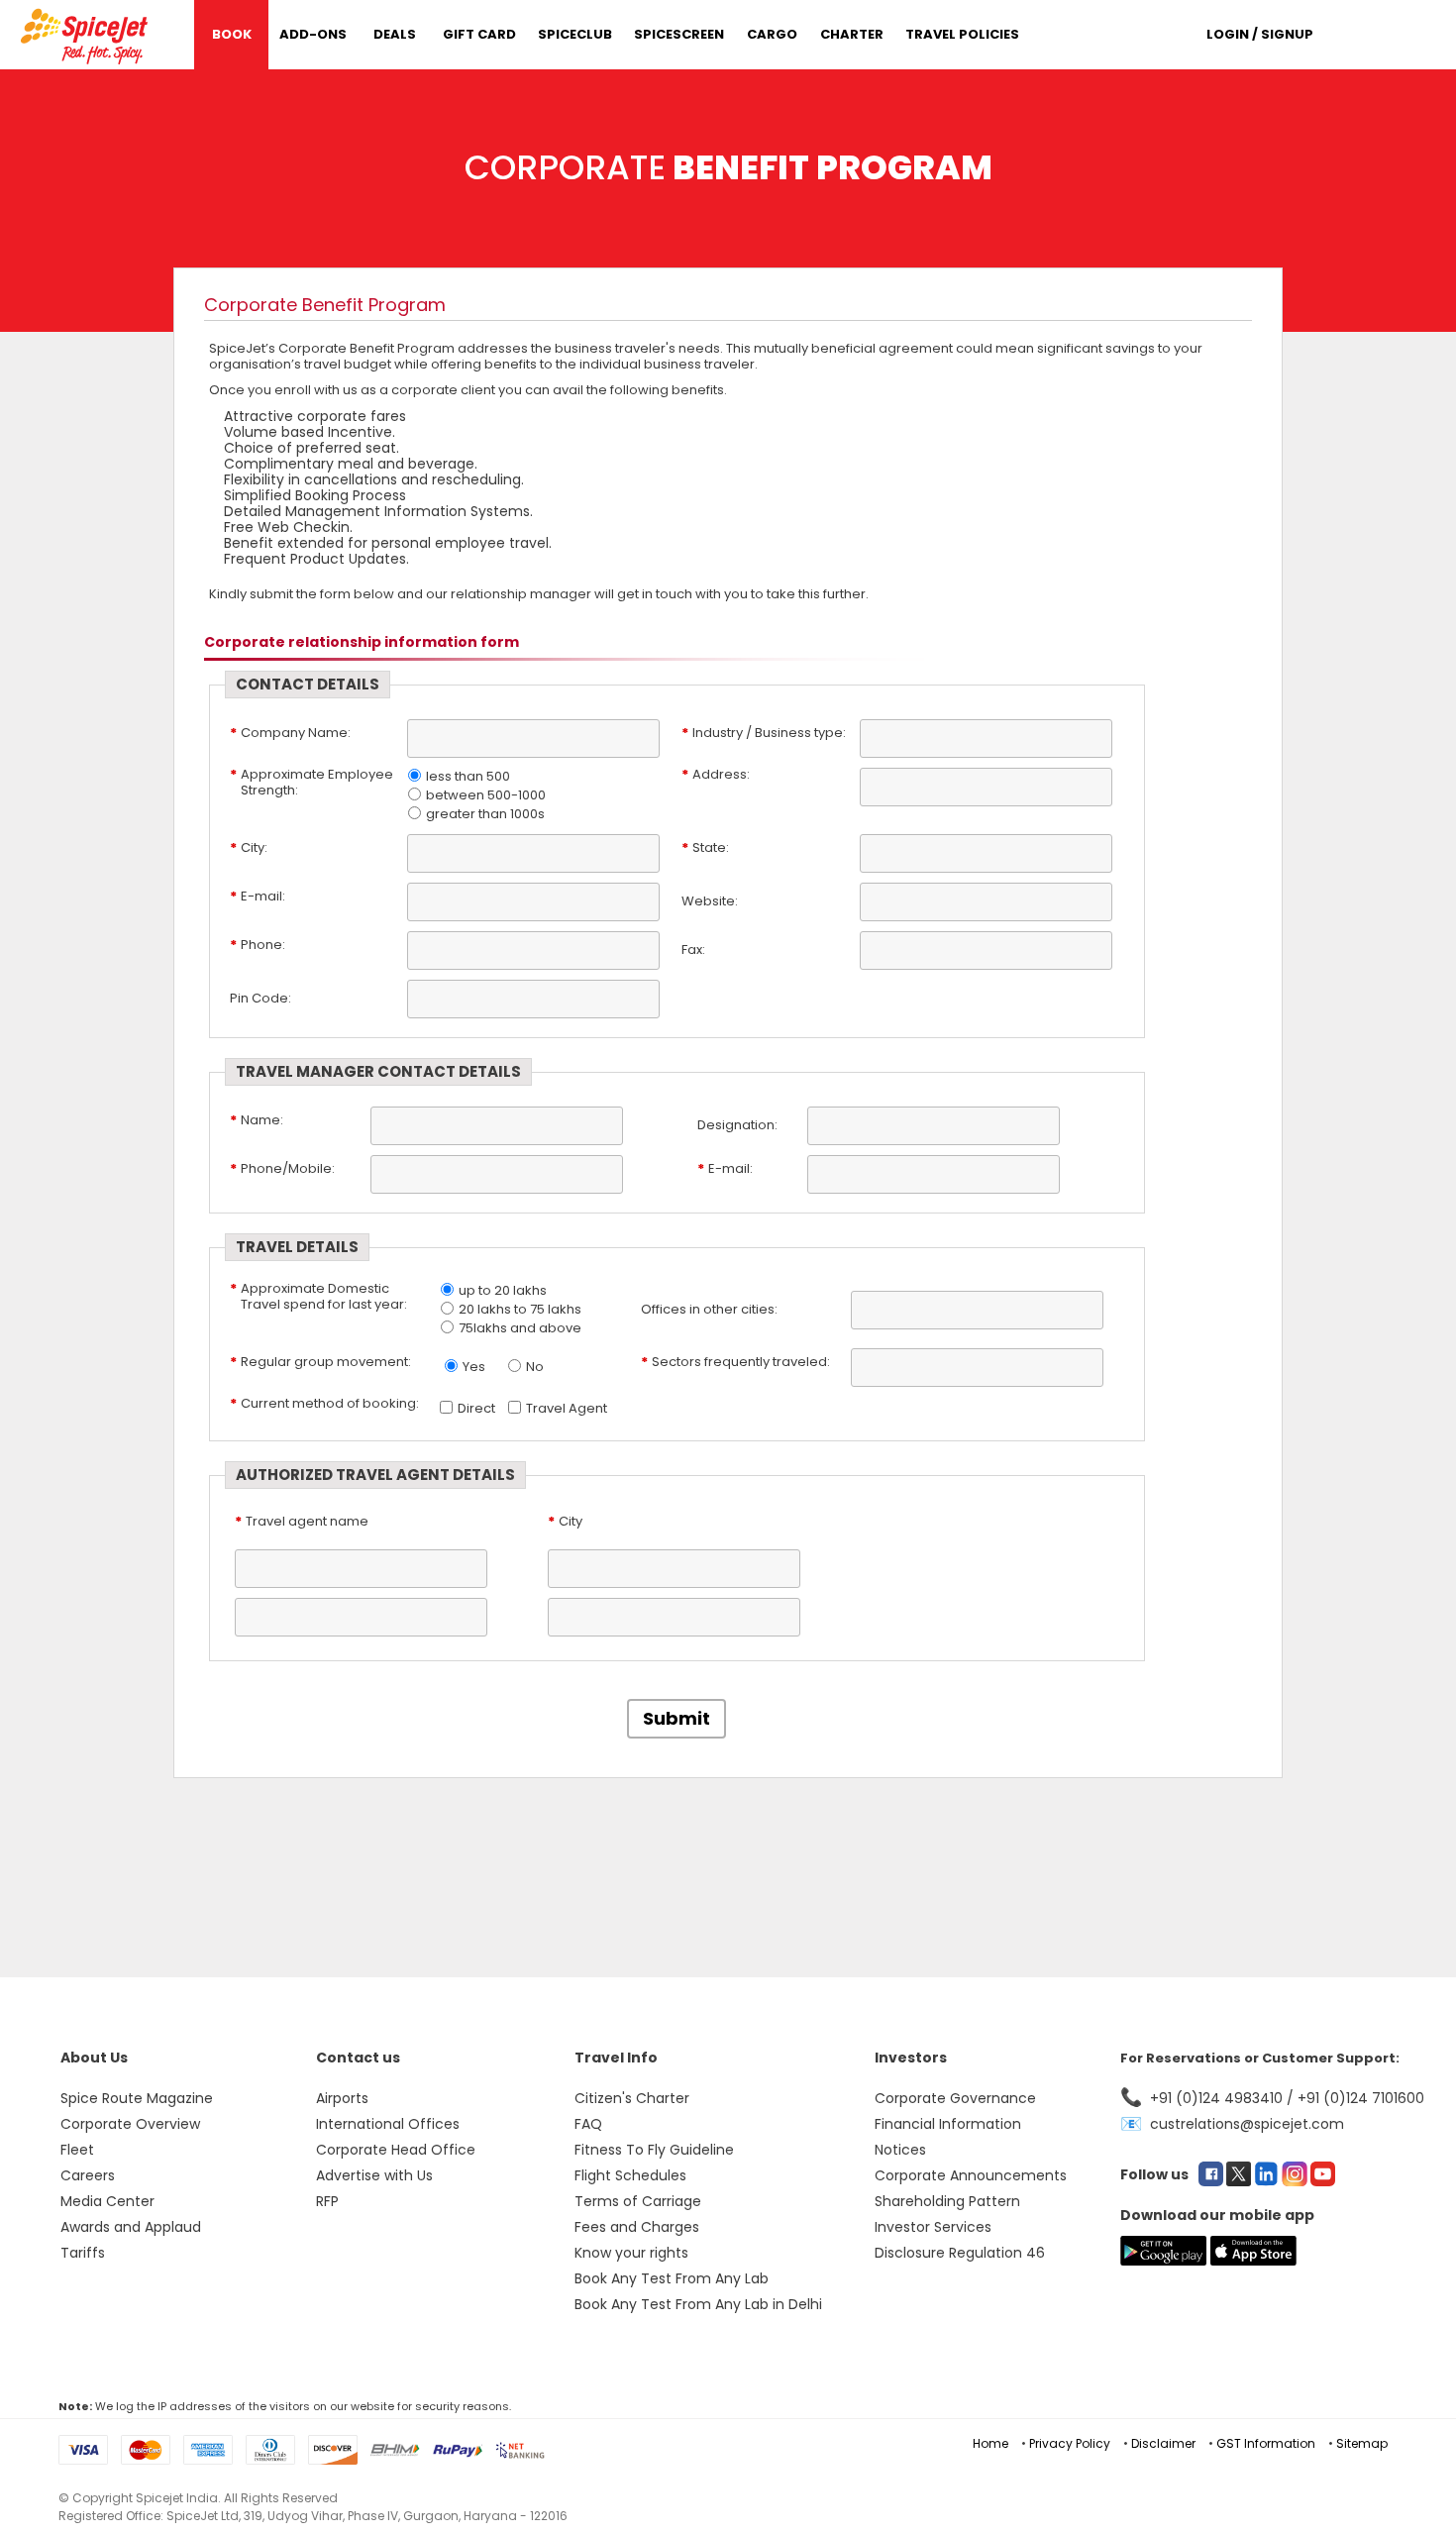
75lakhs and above (520, 1328)
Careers (88, 2175)
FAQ (588, 2124)
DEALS (395, 34)
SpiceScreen (679, 34)
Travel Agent (567, 1408)
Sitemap (1362, 2443)
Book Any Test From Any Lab (672, 2278)
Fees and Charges (637, 2227)
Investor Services (933, 2227)
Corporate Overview (130, 2124)
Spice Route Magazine (137, 2098)
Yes (474, 1367)
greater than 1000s (485, 814)
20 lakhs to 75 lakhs (520, 1309)
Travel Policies (962, 34)
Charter (852, 34)
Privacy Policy (1070, 2443)
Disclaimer (1163, 2443)
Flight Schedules (630, 2175)
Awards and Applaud (131, 2227)
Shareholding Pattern (947, 2201)
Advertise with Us (374, 2175)
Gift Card (479, 34)
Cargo (772, 34)
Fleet (77, 2150)
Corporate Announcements (971, 2175)
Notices (900, 2150)
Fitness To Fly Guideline (654, 2150)
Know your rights (631, 2253)
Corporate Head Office (396, 2150)
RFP (327, 2201)
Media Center (107, 2201)
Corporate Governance (955, 2098)
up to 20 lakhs (503, 1290)
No (535, 1367)
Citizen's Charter (632, 2098)
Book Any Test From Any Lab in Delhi (698, 2304)
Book (232, 34)
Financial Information (948, 2124)
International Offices (388, 2124)
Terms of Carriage (638, 2201)
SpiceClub (575, 34)
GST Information (1266, 2443)
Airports (342, 2098)
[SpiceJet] (87, 33)
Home (990, 2443)
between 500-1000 (486, 795)
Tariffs (83, 2253)
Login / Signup (1260, 34)
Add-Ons (313, 34)
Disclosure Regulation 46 (960, 2253)
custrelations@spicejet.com (1247, 2124)
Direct (476, 1408)
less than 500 (468, 776)
